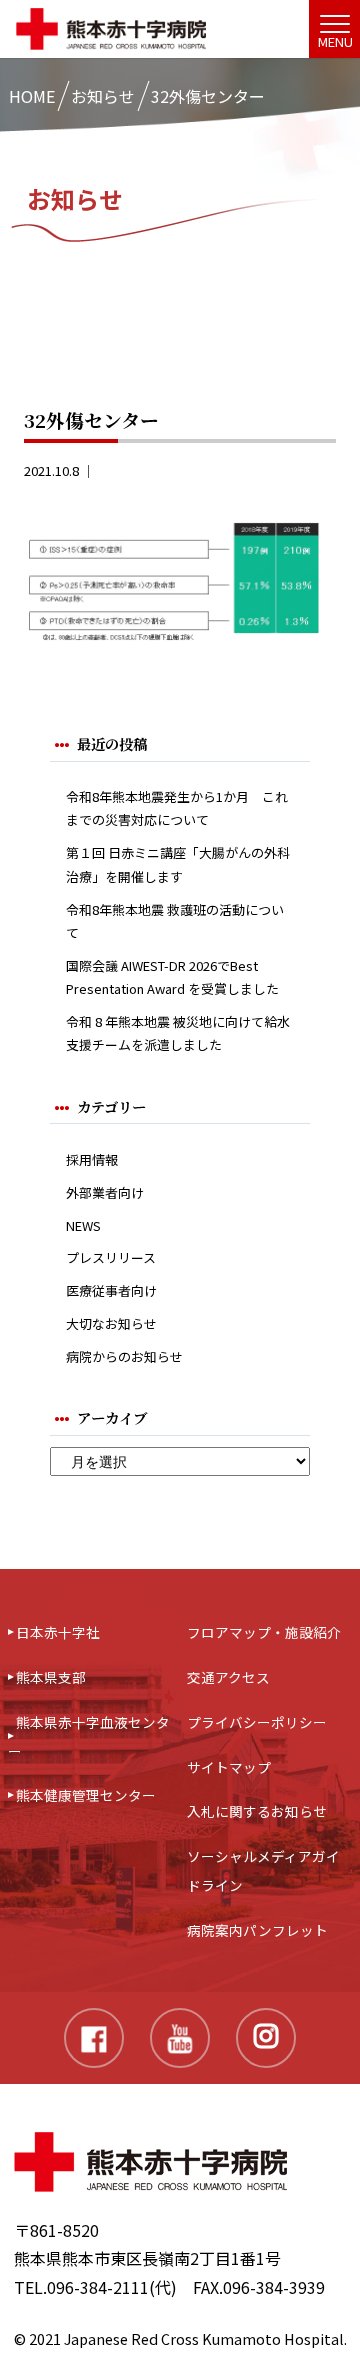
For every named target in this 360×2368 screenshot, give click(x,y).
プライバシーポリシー (257, 1722)
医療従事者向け (111, 1290)
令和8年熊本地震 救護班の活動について (175, 921)
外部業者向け (105, 1192)
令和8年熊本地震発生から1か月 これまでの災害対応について (177, 808)
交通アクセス (228, 1677)
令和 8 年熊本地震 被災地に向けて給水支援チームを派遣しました (178, 1033)
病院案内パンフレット (257, 1930)
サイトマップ (229, 1767)
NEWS (83, 1225)
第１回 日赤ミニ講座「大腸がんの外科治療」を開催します (178, 864)
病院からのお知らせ (124, 1356)
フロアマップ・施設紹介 (264, 1632)
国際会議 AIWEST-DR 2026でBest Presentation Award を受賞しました (172, 977)
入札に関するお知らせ (257, 1811)
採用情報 (92, 1159)
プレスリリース (111, 1257)
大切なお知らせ (111, 1323)
